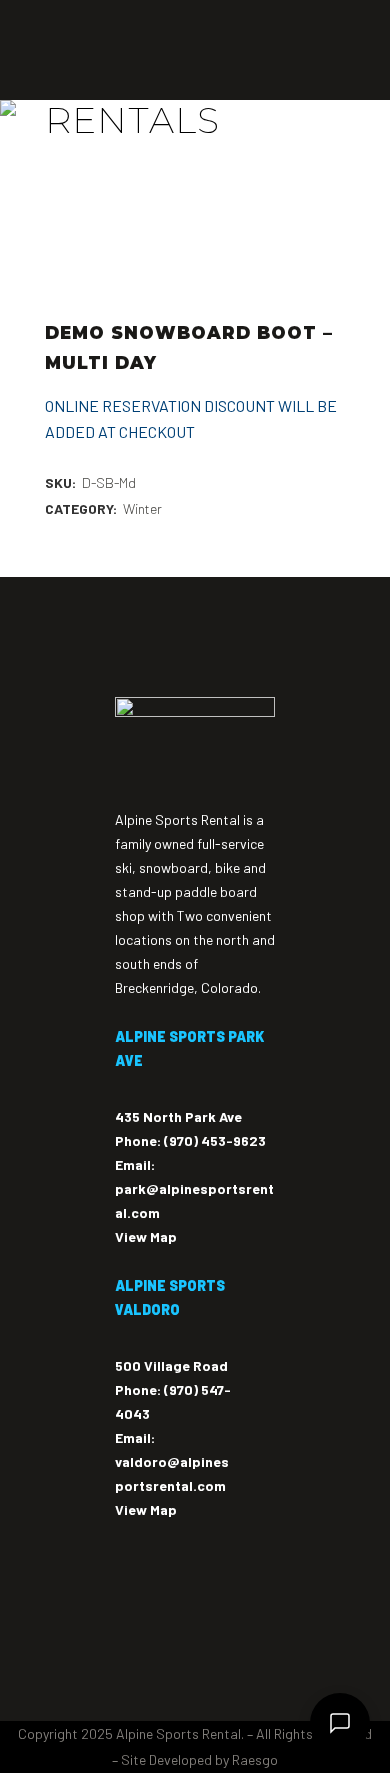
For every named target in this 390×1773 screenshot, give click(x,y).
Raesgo (255, 1759)
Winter (142, 508)
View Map (146, 1236)
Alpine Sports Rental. (180, 1733)
